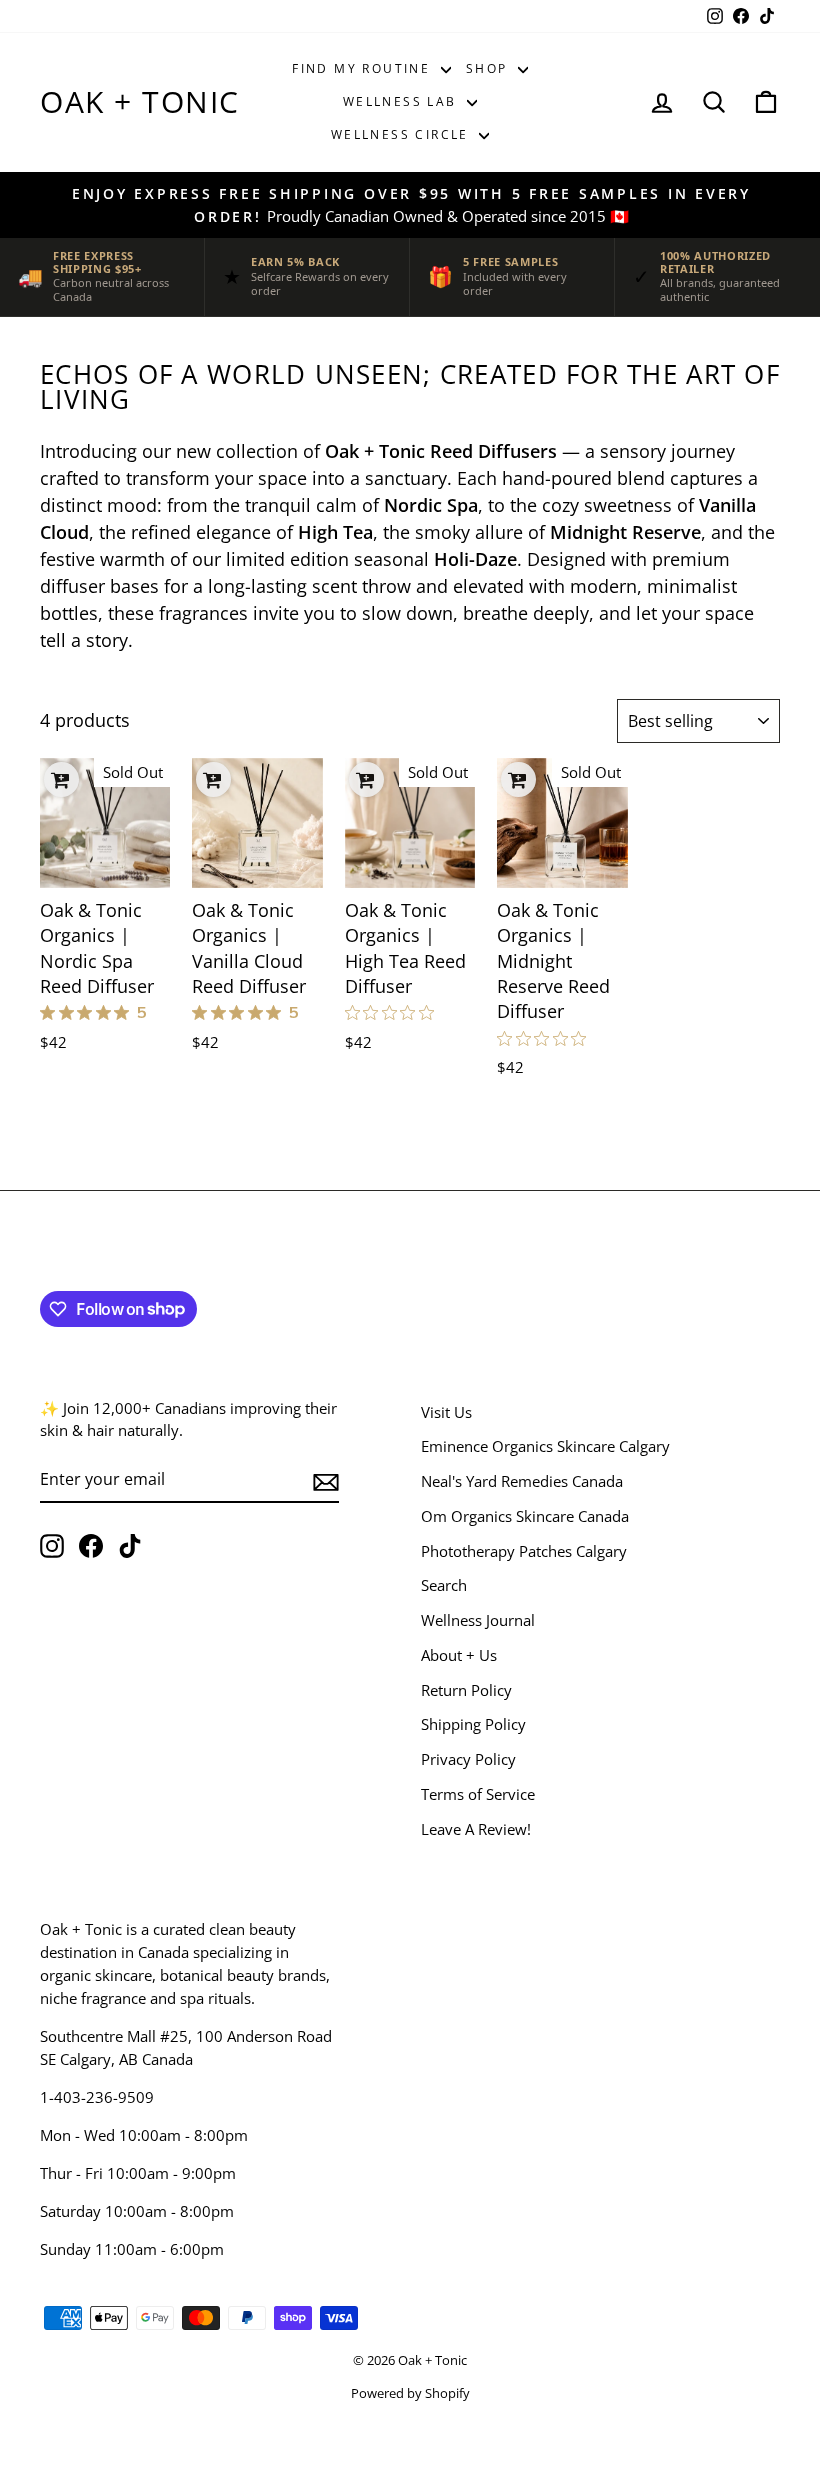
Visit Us (446, 1412)
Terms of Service (478, 1794)
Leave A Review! (476, 1829)
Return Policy (466, 1690)
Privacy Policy (468, 1759)
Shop (489, 68)
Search (444, 1585)
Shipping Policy (473, 1724)
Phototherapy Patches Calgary (524, 1551)
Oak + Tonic (140, 101)
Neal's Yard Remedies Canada (522, 1481)
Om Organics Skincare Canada (525, 1516)
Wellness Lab (402, 101)
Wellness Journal (478, 1620)
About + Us (459, 1655)
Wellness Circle (402, 134)
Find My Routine (363, 68)
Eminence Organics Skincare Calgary (545, 1446)
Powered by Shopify (410, 2393)
